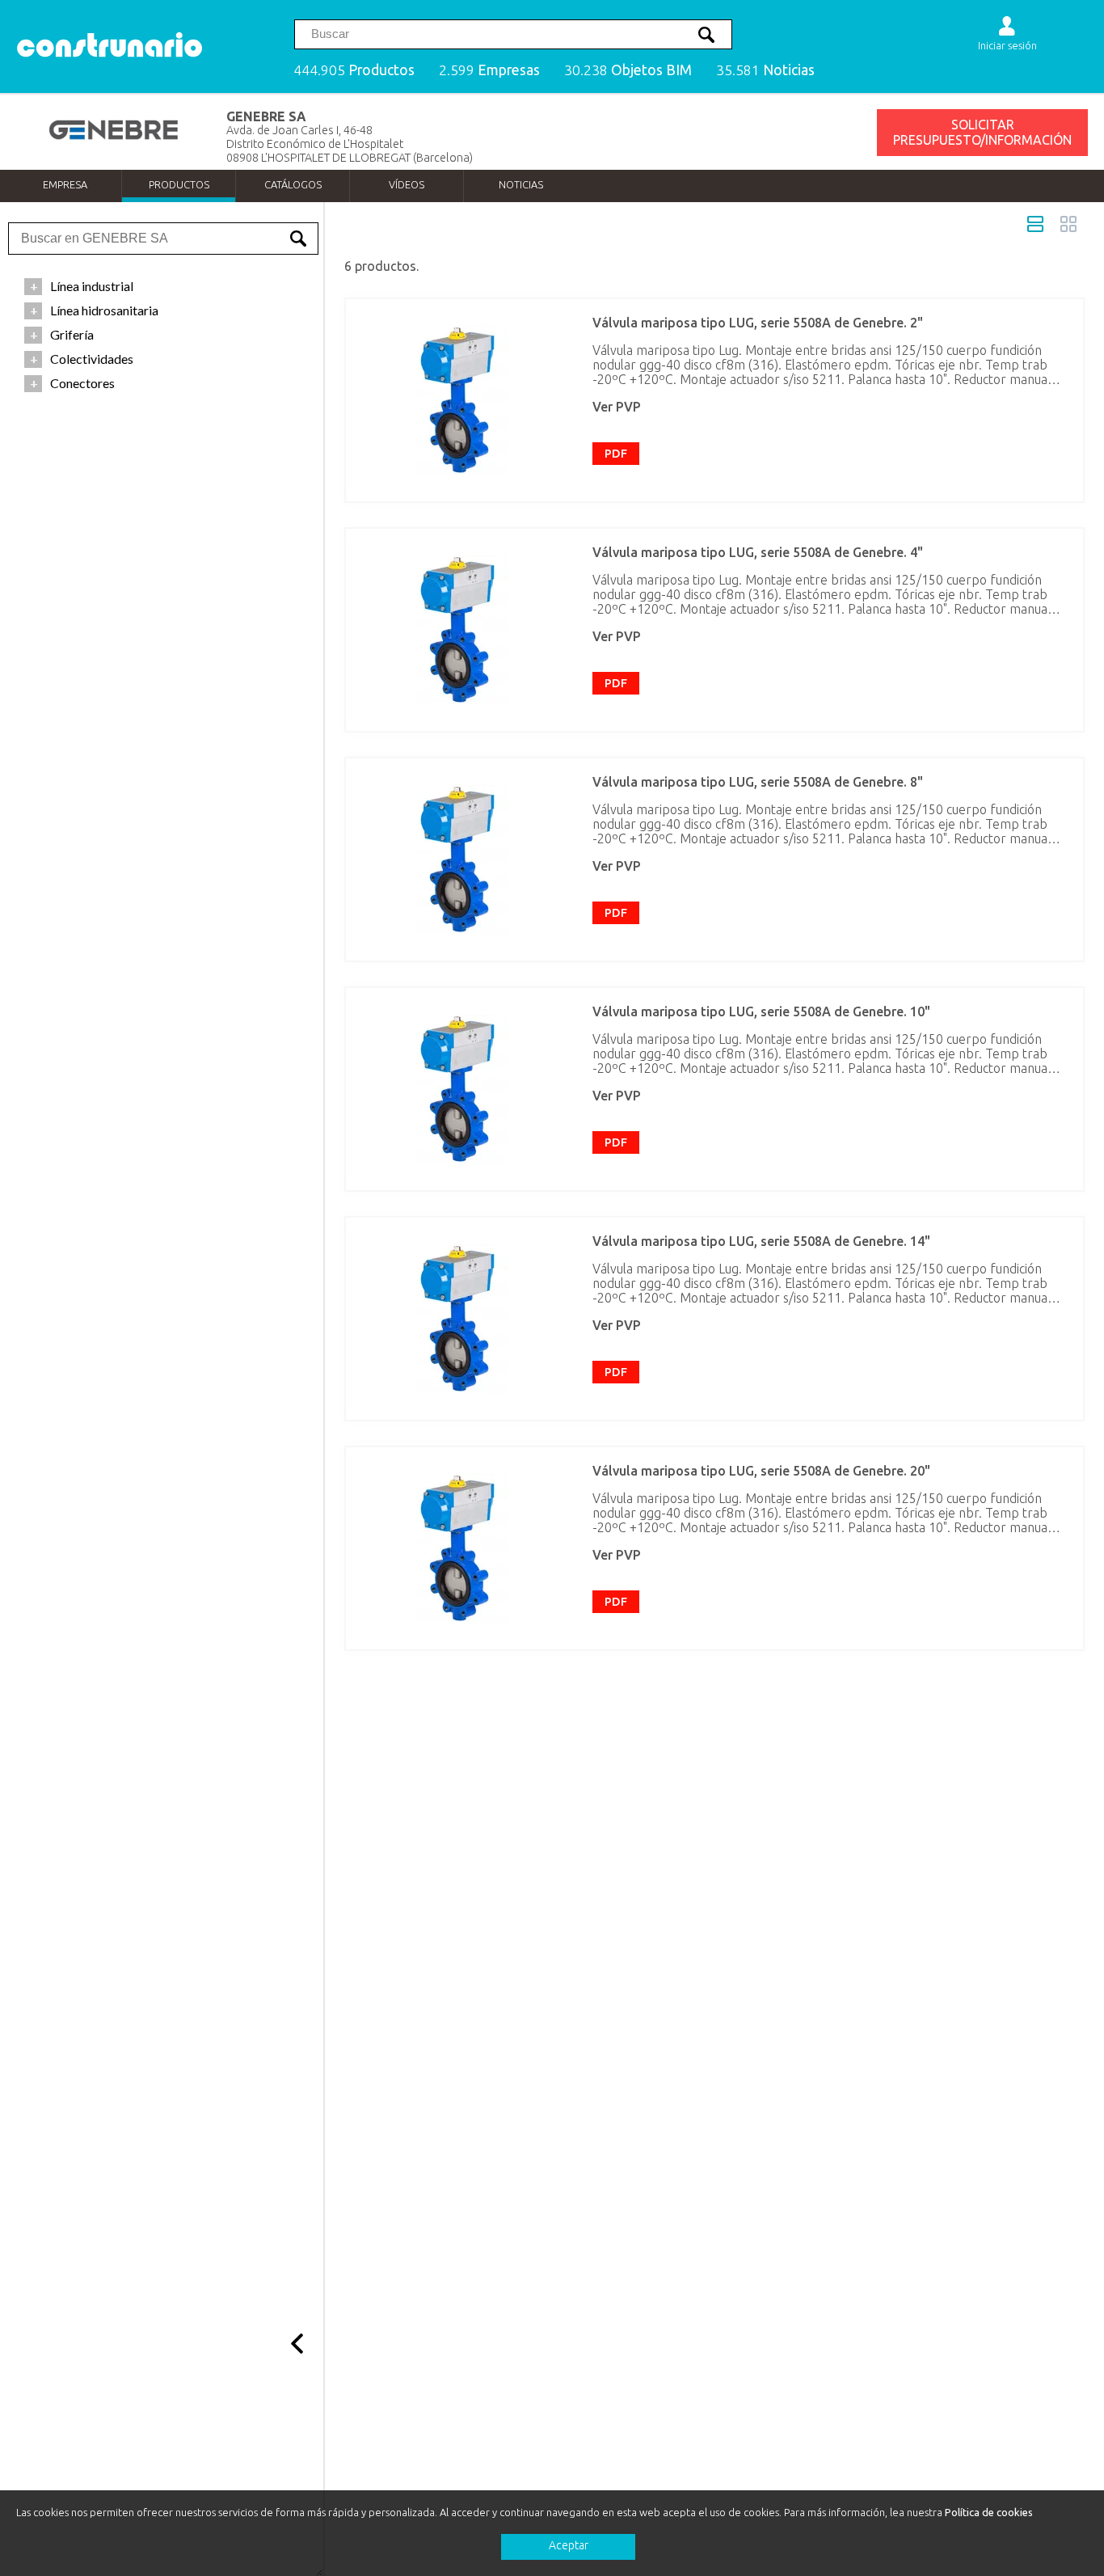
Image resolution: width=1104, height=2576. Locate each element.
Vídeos (407, 184)
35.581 (765, 70)
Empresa (65, 184)
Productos (179, 184)
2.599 (489, 70)
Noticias (521, 184)
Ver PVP (617, 407)
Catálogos (293, 184)
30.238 (628, 70)
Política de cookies (989, 2512)
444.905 (354, 70)
